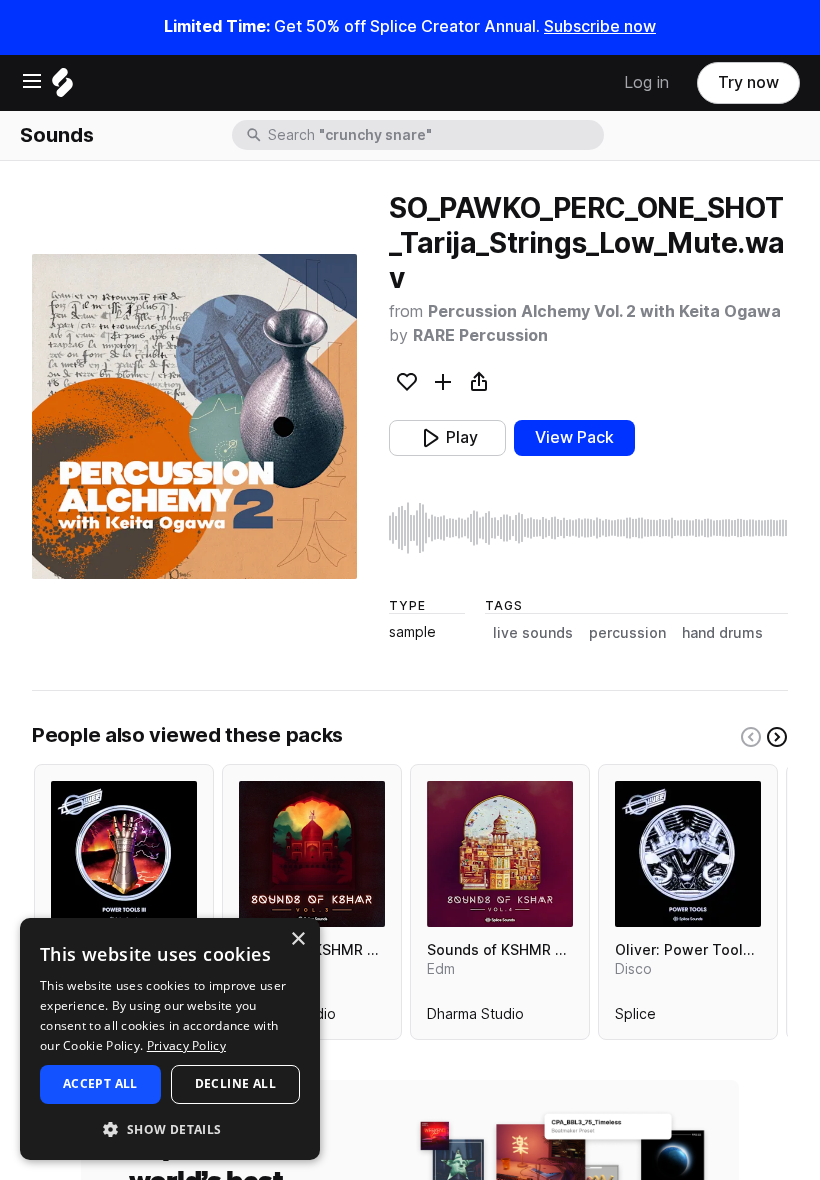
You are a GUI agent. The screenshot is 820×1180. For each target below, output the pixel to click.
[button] (170, 1128)
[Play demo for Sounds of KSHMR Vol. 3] (312, 854)
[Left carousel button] (751, 737)
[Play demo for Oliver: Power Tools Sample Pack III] (124, 854)
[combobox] (434, 135)
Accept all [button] (100, 1083)
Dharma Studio (475, 1018)
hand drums (722, 633)
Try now (748, 82)
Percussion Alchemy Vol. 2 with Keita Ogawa (604, 311)
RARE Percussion (480, 335)
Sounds (57, 135)
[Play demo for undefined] (195, 416)
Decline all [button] (235, 1083)
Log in (646, 82)
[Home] (62, 87)
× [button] (297, 939)
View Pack (574, 437)
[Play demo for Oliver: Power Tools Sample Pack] (688, 854)
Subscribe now (600, 26)
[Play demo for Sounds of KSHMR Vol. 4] (500, 854)
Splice (635, 1018)
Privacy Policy (186, 1045)
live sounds (533, 633)
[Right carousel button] (777, 737)
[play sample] (588, 528)
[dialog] (170, 1039)
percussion (627, 633)
